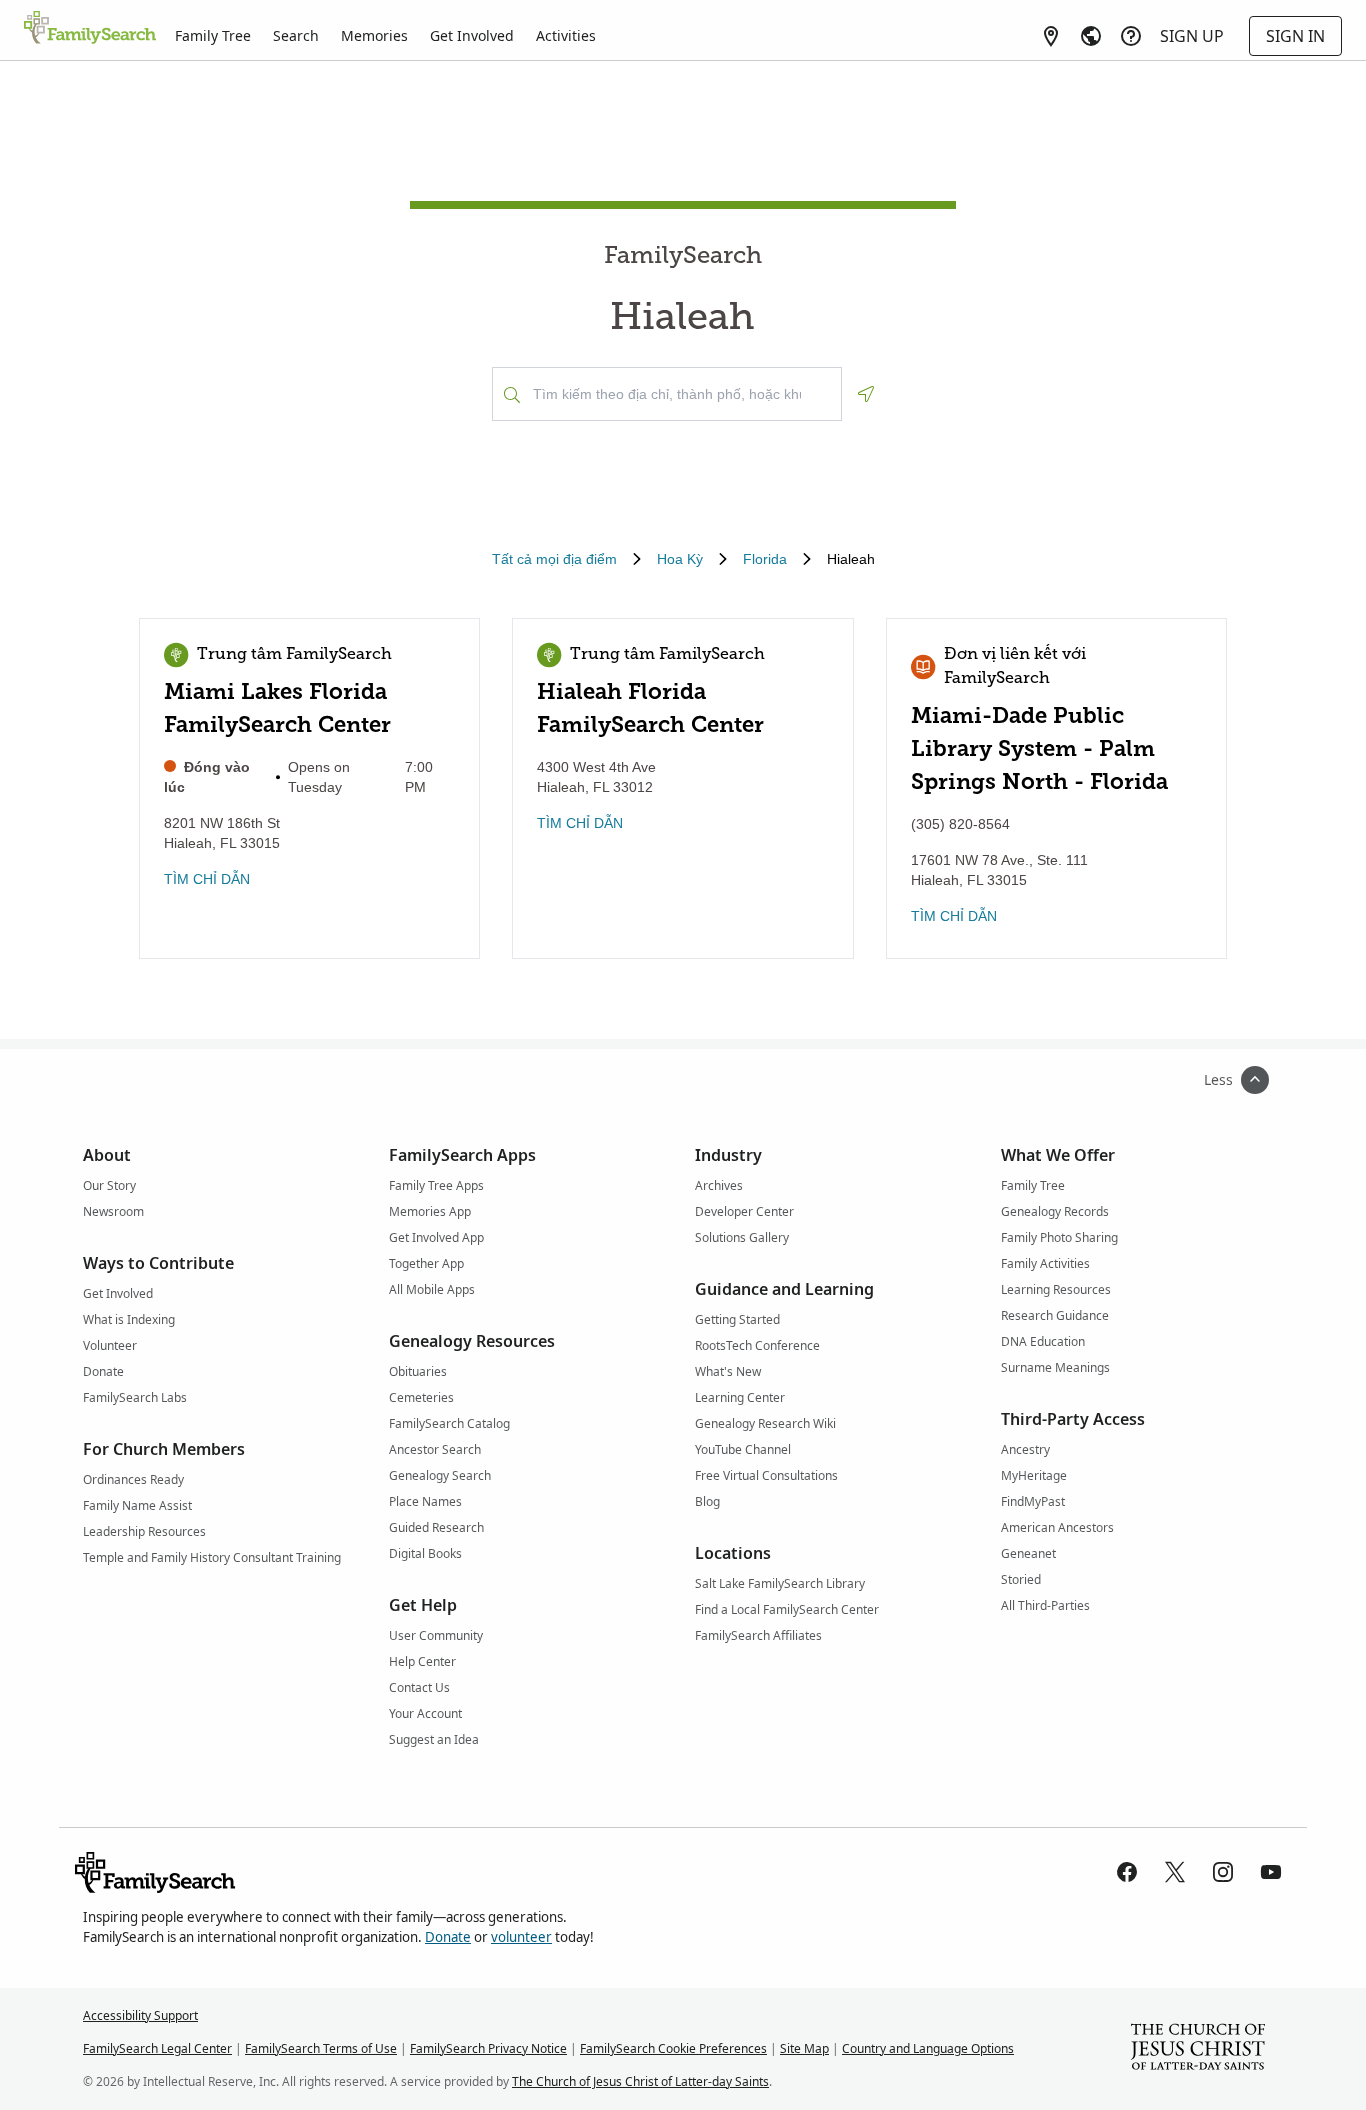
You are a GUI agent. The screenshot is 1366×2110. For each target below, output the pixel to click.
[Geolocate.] (866, 394)
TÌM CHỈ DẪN (207, 879)
